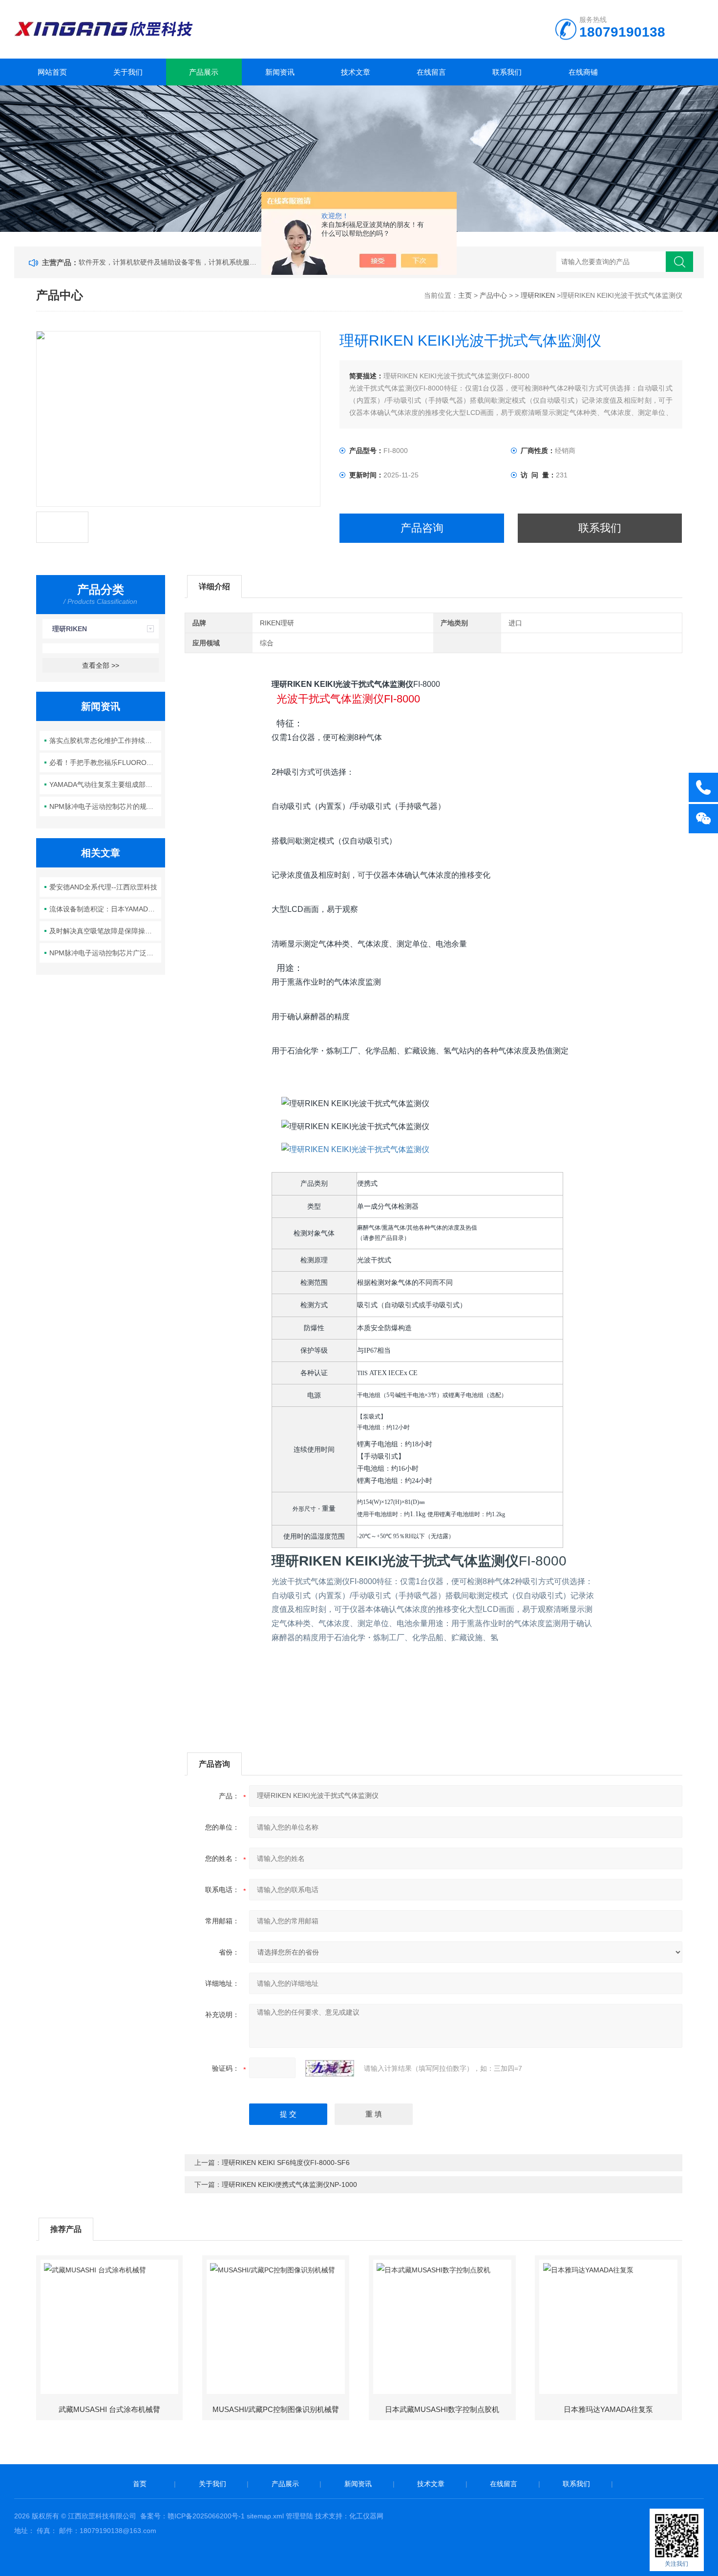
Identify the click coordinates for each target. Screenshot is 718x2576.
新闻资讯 (280, 72)
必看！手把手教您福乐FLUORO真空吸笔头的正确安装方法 (105, 762)
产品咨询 (422, 528)
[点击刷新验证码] (330, 2068)
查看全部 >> (101, 665)
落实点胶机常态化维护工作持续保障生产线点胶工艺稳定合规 (105, 741)
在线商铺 (583, 72)
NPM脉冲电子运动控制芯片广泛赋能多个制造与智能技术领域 (105, 953)
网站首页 (52, 72)
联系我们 (507, 72)
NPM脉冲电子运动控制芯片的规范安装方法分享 (105, 806)
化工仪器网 (366, 2516)
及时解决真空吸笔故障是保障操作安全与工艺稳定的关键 (105, 931)
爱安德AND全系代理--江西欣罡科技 (103, 887)
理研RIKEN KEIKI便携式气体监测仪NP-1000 (289, 2184)
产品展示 (204, 72)
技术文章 (356, 72)
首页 (140, 2484)
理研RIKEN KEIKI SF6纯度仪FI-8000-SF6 (286, 2163)
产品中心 (493, 295)
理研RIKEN (538, 295)
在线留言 (431, 72)
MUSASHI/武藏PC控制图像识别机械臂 (276, 2409)
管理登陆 (299, 2516)
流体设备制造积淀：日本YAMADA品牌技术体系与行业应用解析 (105, 909)
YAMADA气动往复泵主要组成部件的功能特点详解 (105, 784)
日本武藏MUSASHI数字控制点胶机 (442, 2409)
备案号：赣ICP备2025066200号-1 (192, 2516)
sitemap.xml (265, 2516)
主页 (465, 295)
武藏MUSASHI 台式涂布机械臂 (109, 2409)
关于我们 (128, 72)
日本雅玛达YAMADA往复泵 (608, 2409)
